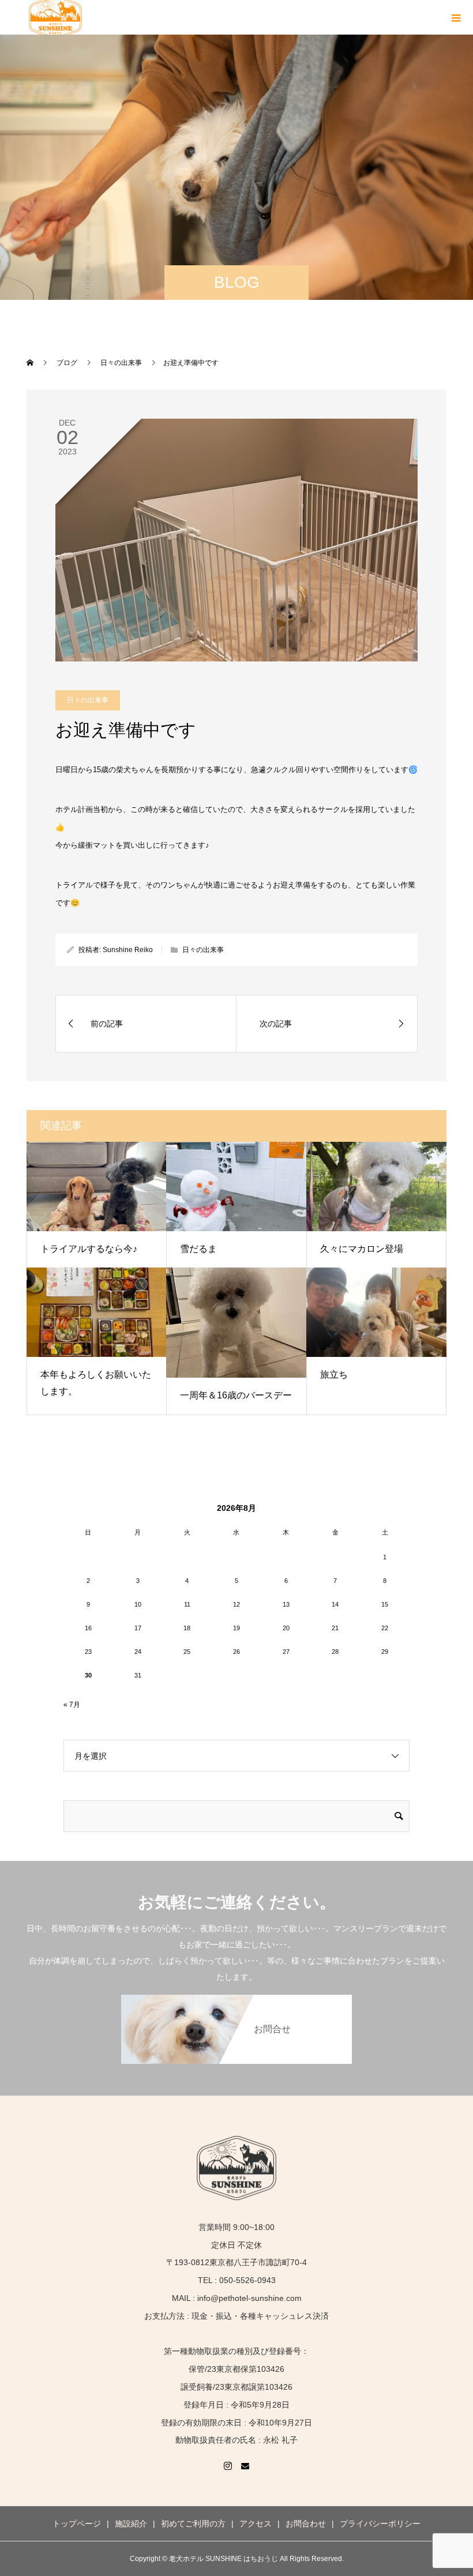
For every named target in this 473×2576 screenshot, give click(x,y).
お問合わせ (306, 2524)
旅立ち (334, 1375)
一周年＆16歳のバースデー (236, 1395)
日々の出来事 (88, 700)
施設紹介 (131, 2524)
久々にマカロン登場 (362, 1249)
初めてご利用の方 (193, 2524)
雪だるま (198, 1249)
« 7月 (72, 1705)
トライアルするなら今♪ (89, 1249)
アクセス (256, 2524)
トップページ (77, 2524)
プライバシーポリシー (380, 2524)
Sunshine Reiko (128, 950)
